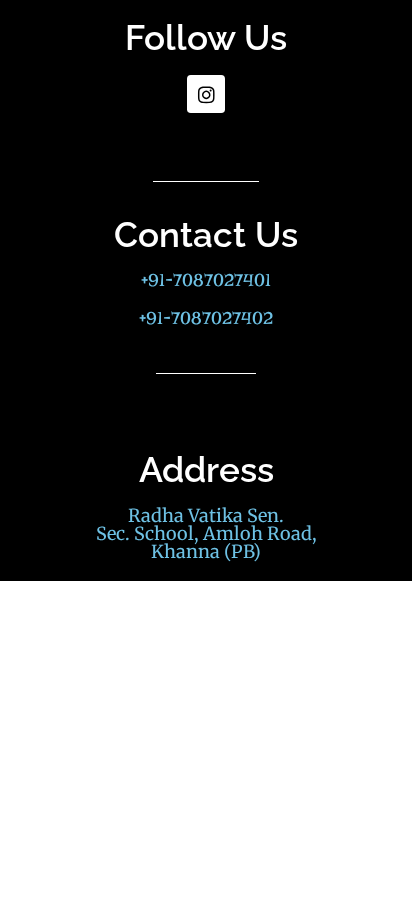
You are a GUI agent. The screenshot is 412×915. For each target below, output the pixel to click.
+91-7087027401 (206, 280)
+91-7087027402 (206, 318)
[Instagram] (206, 94)
